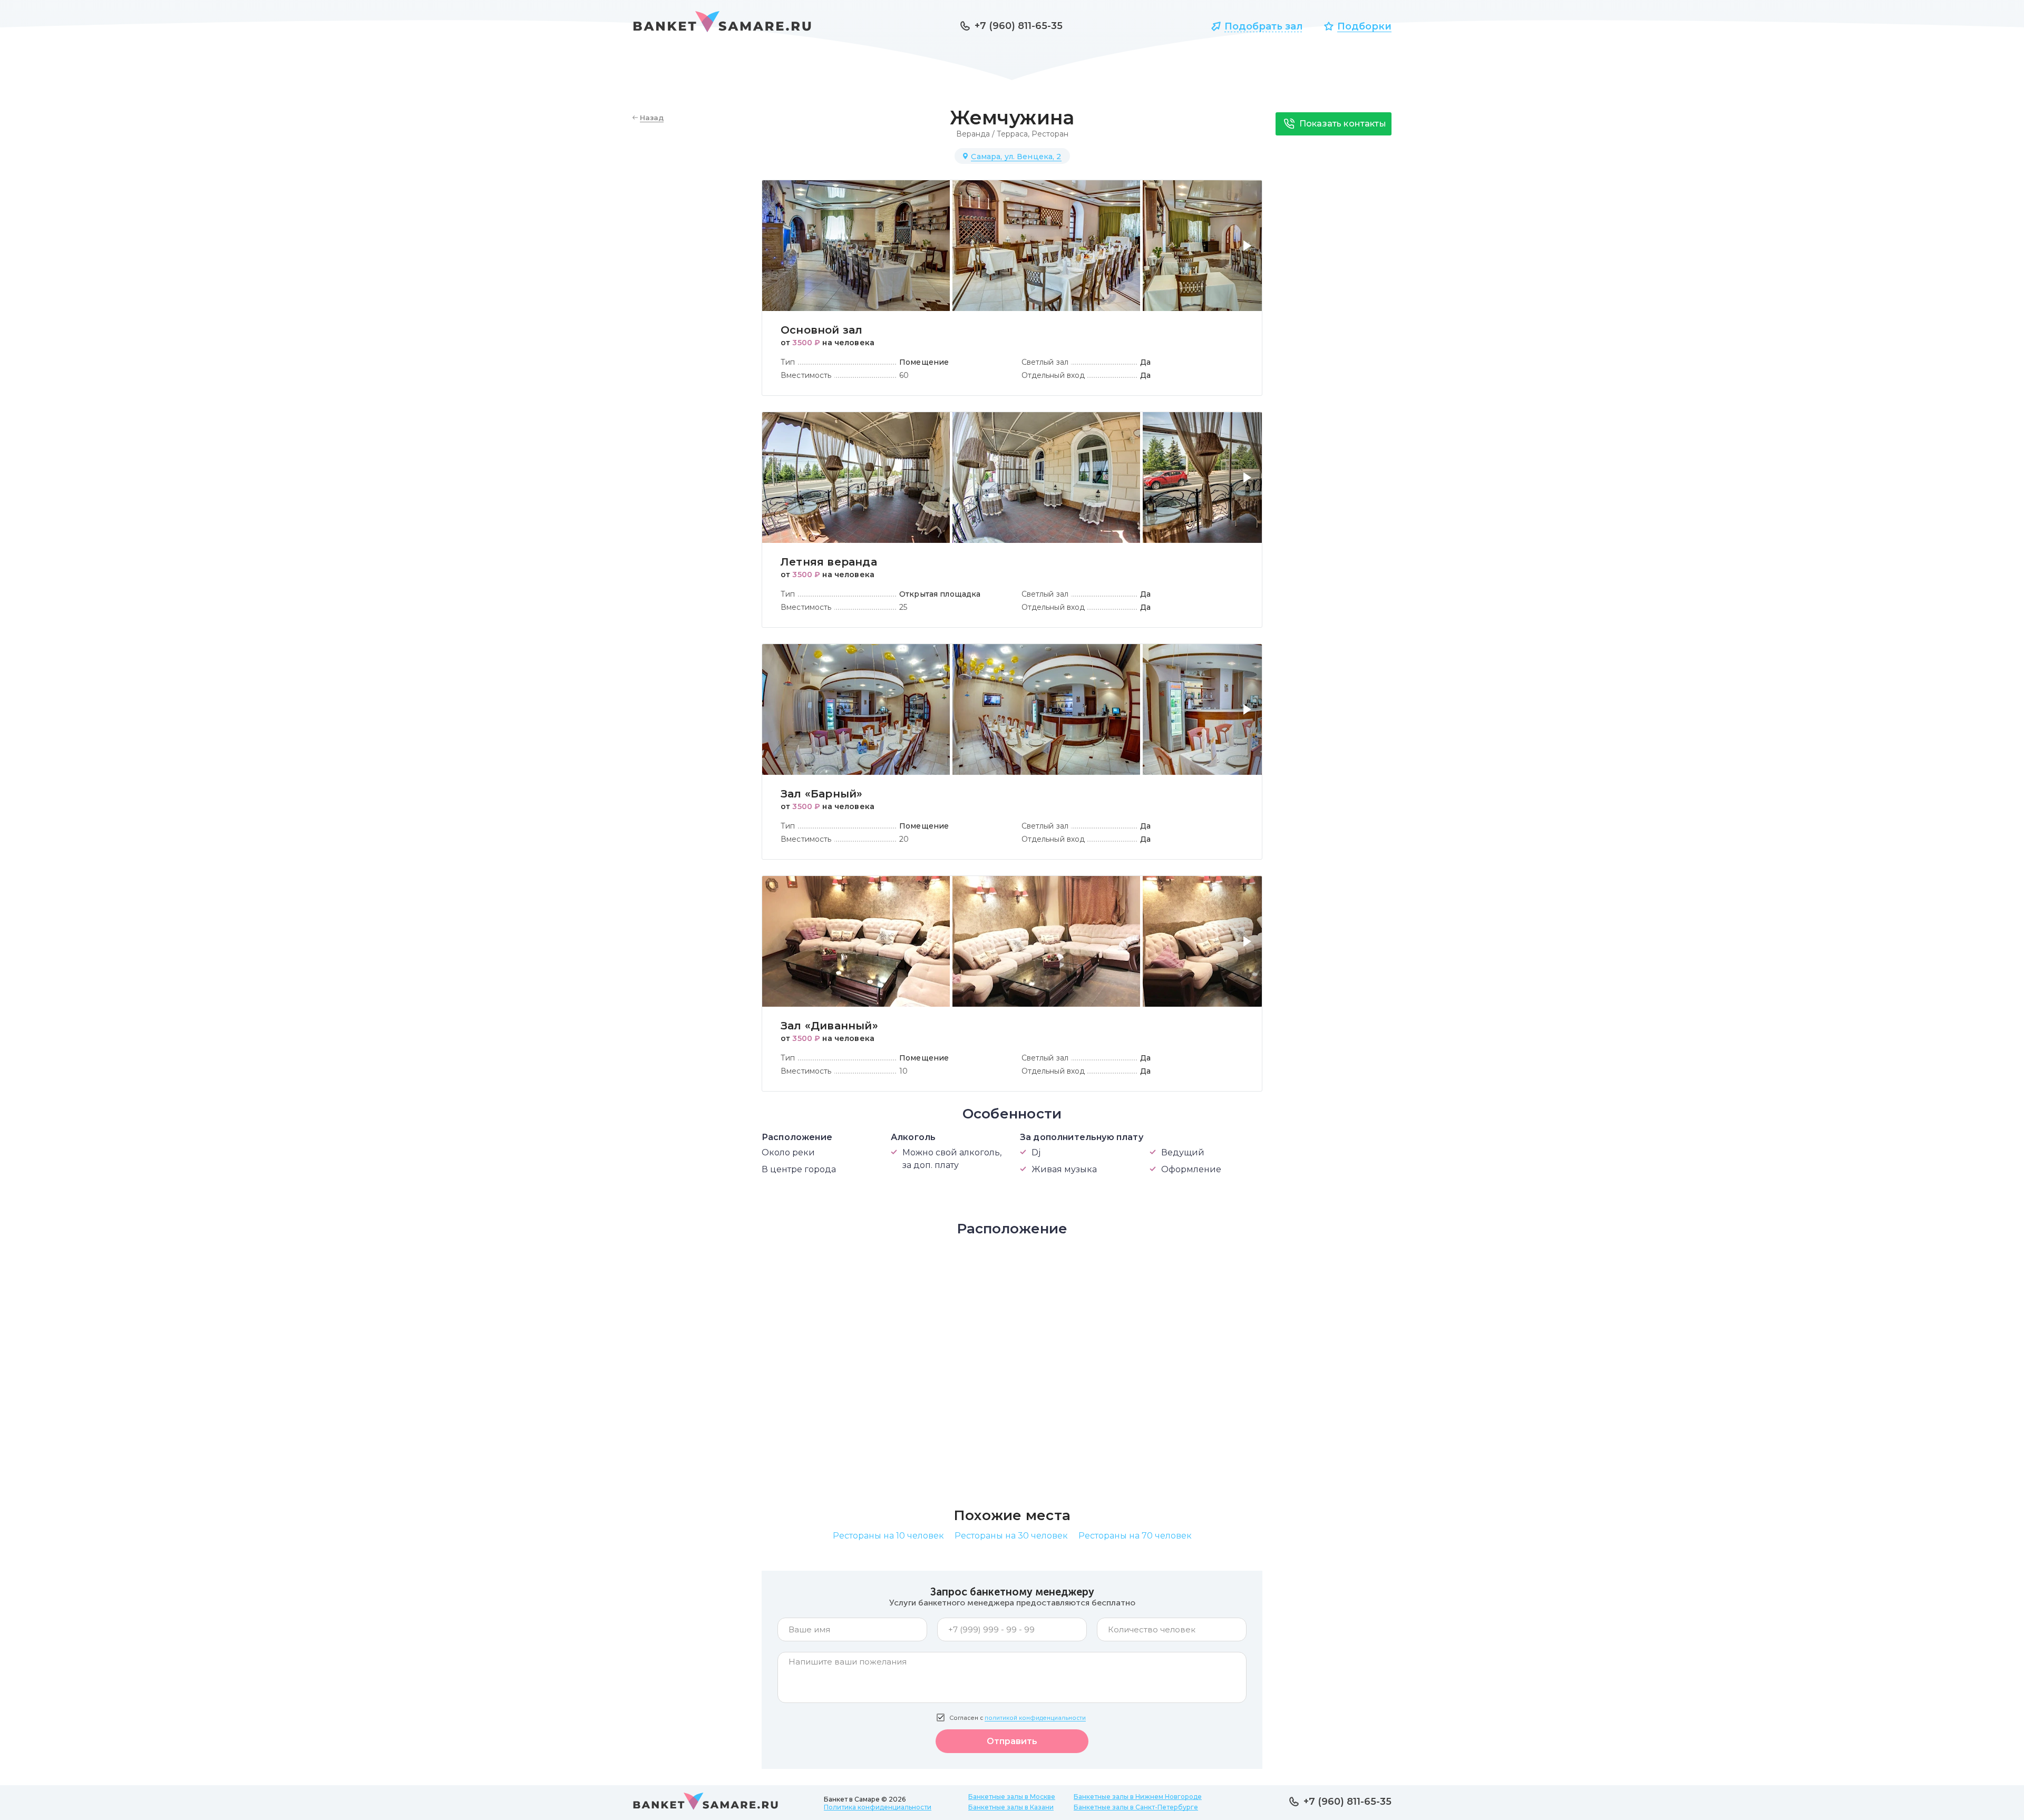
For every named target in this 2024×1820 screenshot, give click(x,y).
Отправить (1012, 1741)
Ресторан (1050, 134)
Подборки (1364, 26)
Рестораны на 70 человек (1135, 1536)
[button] (1249, 252)
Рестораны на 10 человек (888, 1536)
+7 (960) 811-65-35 (1019, 26)
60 (904, 375)
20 (904, 839)
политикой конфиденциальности (1035, 1718)
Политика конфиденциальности (878, 1807)
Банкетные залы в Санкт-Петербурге (1136, 1807)
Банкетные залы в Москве (1012, 1797)
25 (903, 607)
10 (903, 1071)
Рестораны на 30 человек (1011, 1536)
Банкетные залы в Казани (1011, 1807)
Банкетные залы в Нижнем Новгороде (1138, 1797)
